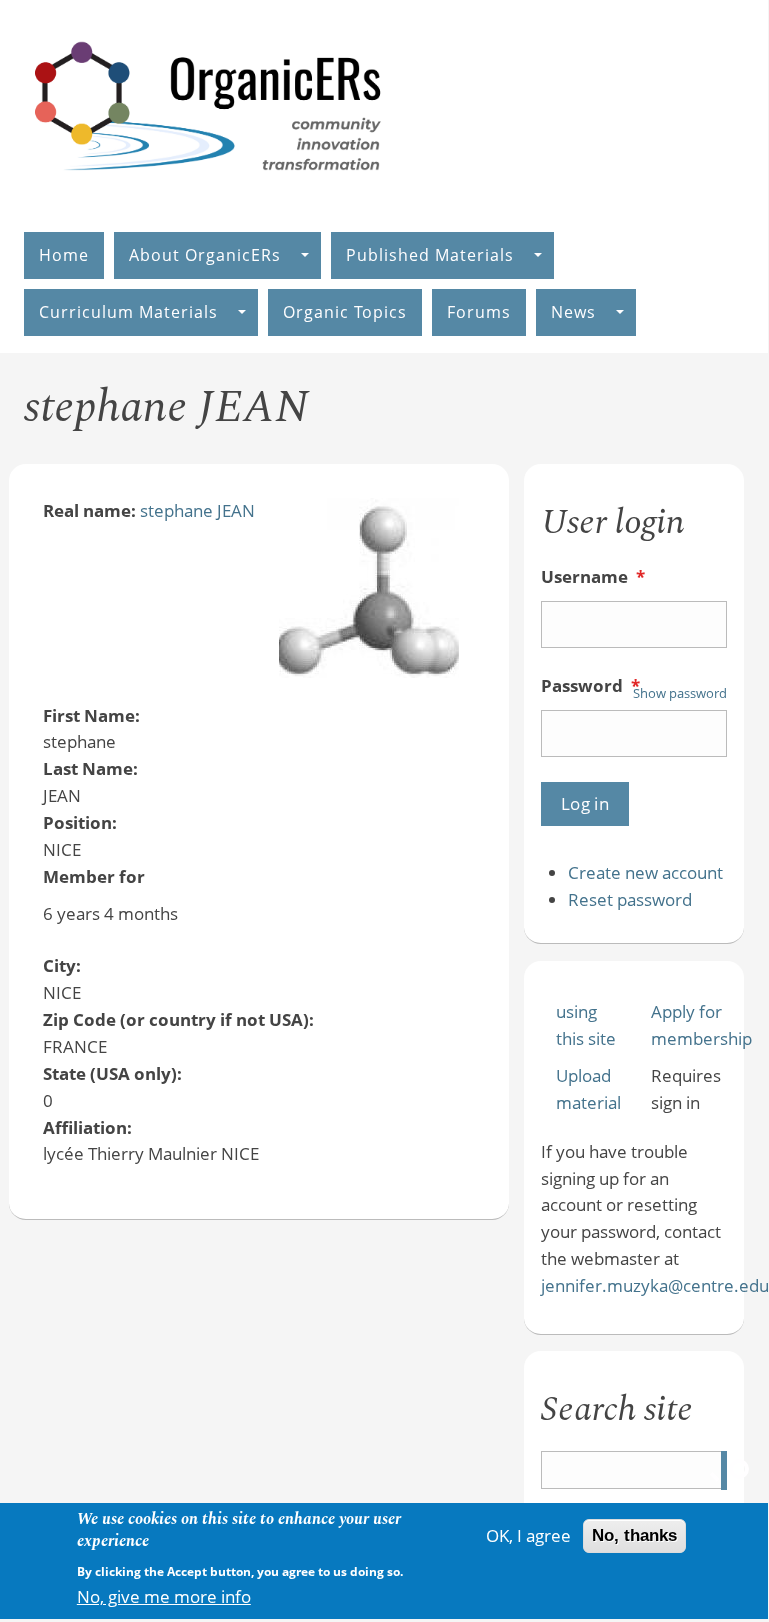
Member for (94, 876)
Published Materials (430, 255)
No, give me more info (164, 1596)
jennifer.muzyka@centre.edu (655, 1285)
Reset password (630, 899)
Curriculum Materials (128, 312)
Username (593, 576)
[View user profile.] (369, 671)
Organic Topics (345, 312)
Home (64, 255)
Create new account (645, 872)
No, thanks (634, 1535)
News (573, 312)
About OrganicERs (205, 255)
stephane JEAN (197, 510)
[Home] (209, 191)
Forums (479, 312)
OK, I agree (528, 1535)
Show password (680, 693)
